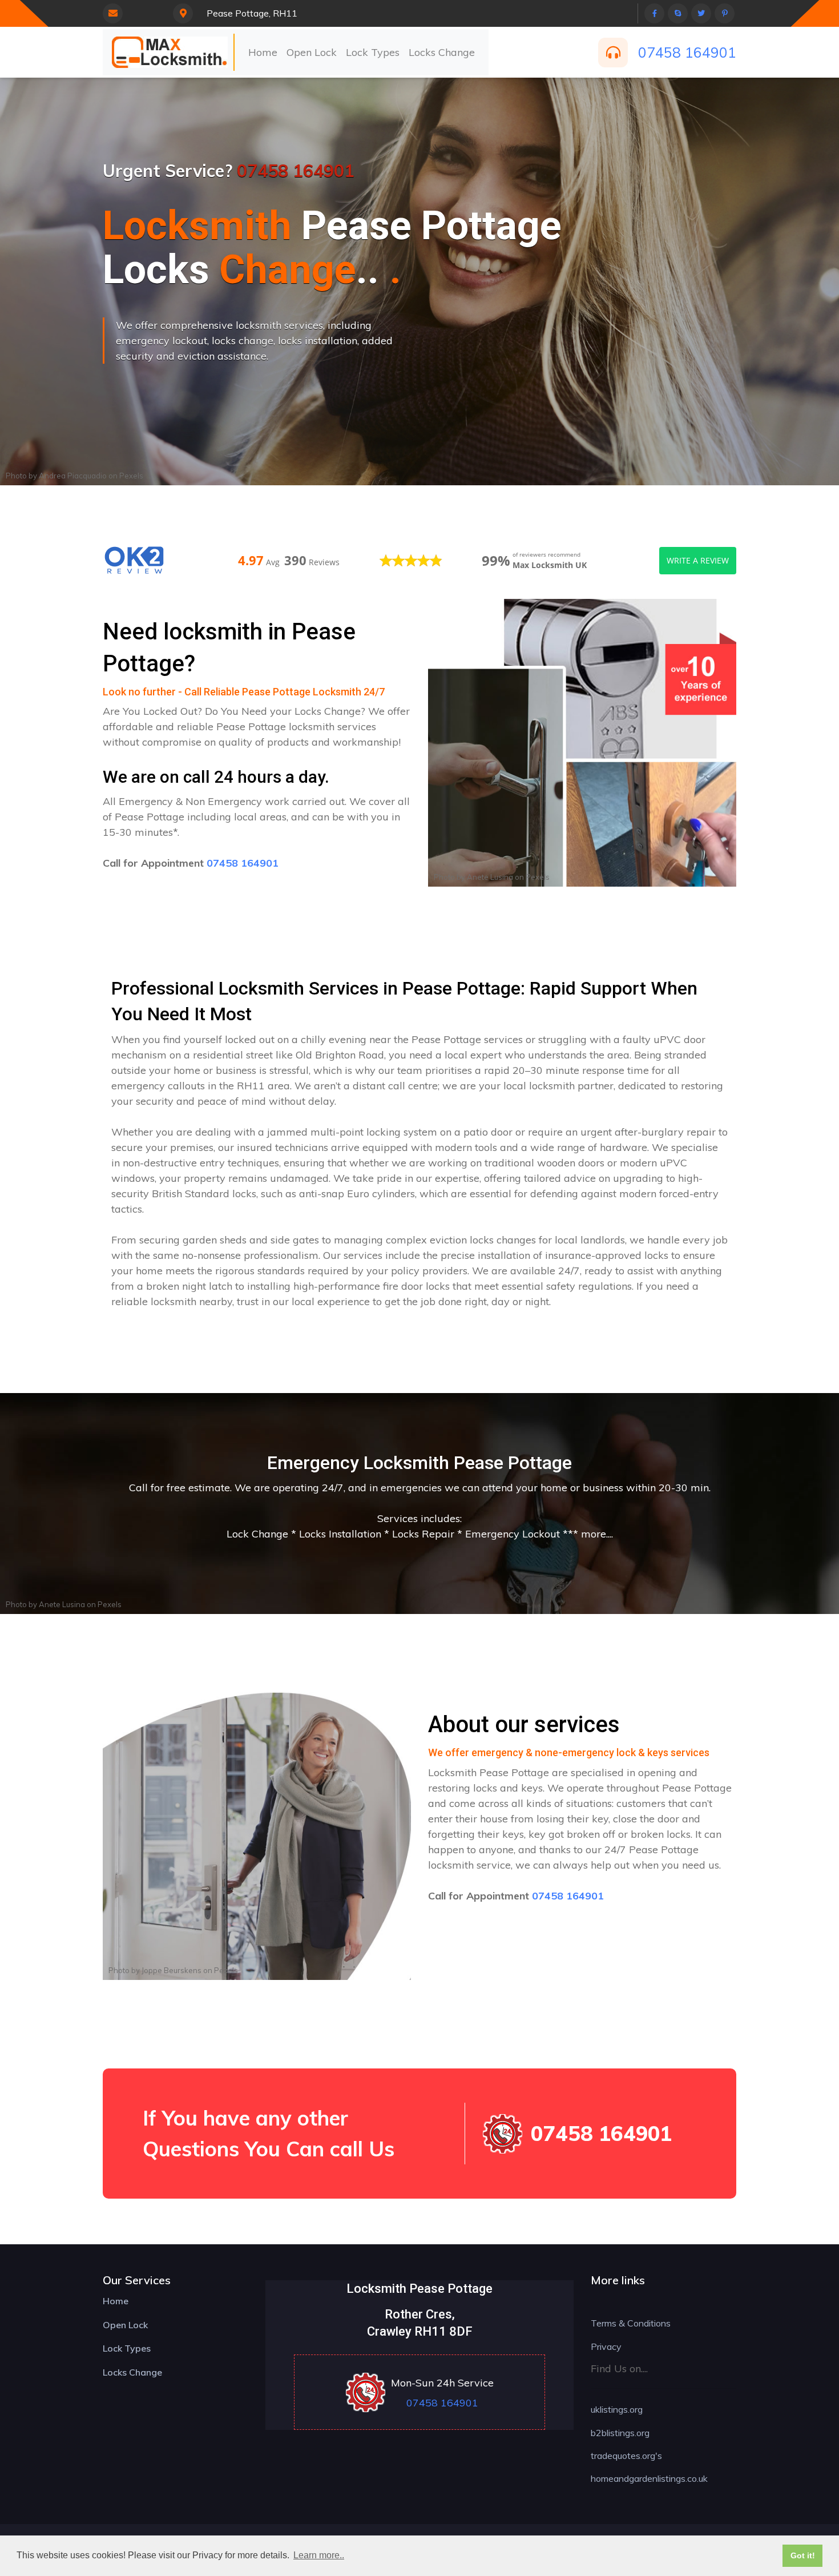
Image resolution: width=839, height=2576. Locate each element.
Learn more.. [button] (319, 2555)
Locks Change (442, 52)
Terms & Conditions (631, 2323)
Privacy (606, 2346)
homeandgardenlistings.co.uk (649, 2478)
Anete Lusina (490, 877)
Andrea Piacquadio (73, 476)
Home (263, 52)
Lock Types (373, 52)
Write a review (698, 560)
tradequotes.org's (626, 2456)
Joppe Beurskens (172, 1970)
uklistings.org (617, 2409)
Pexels (131, 476)
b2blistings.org (620, 2433)
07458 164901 (687, 52)
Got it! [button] (803, 2555)
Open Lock (312, 52)
